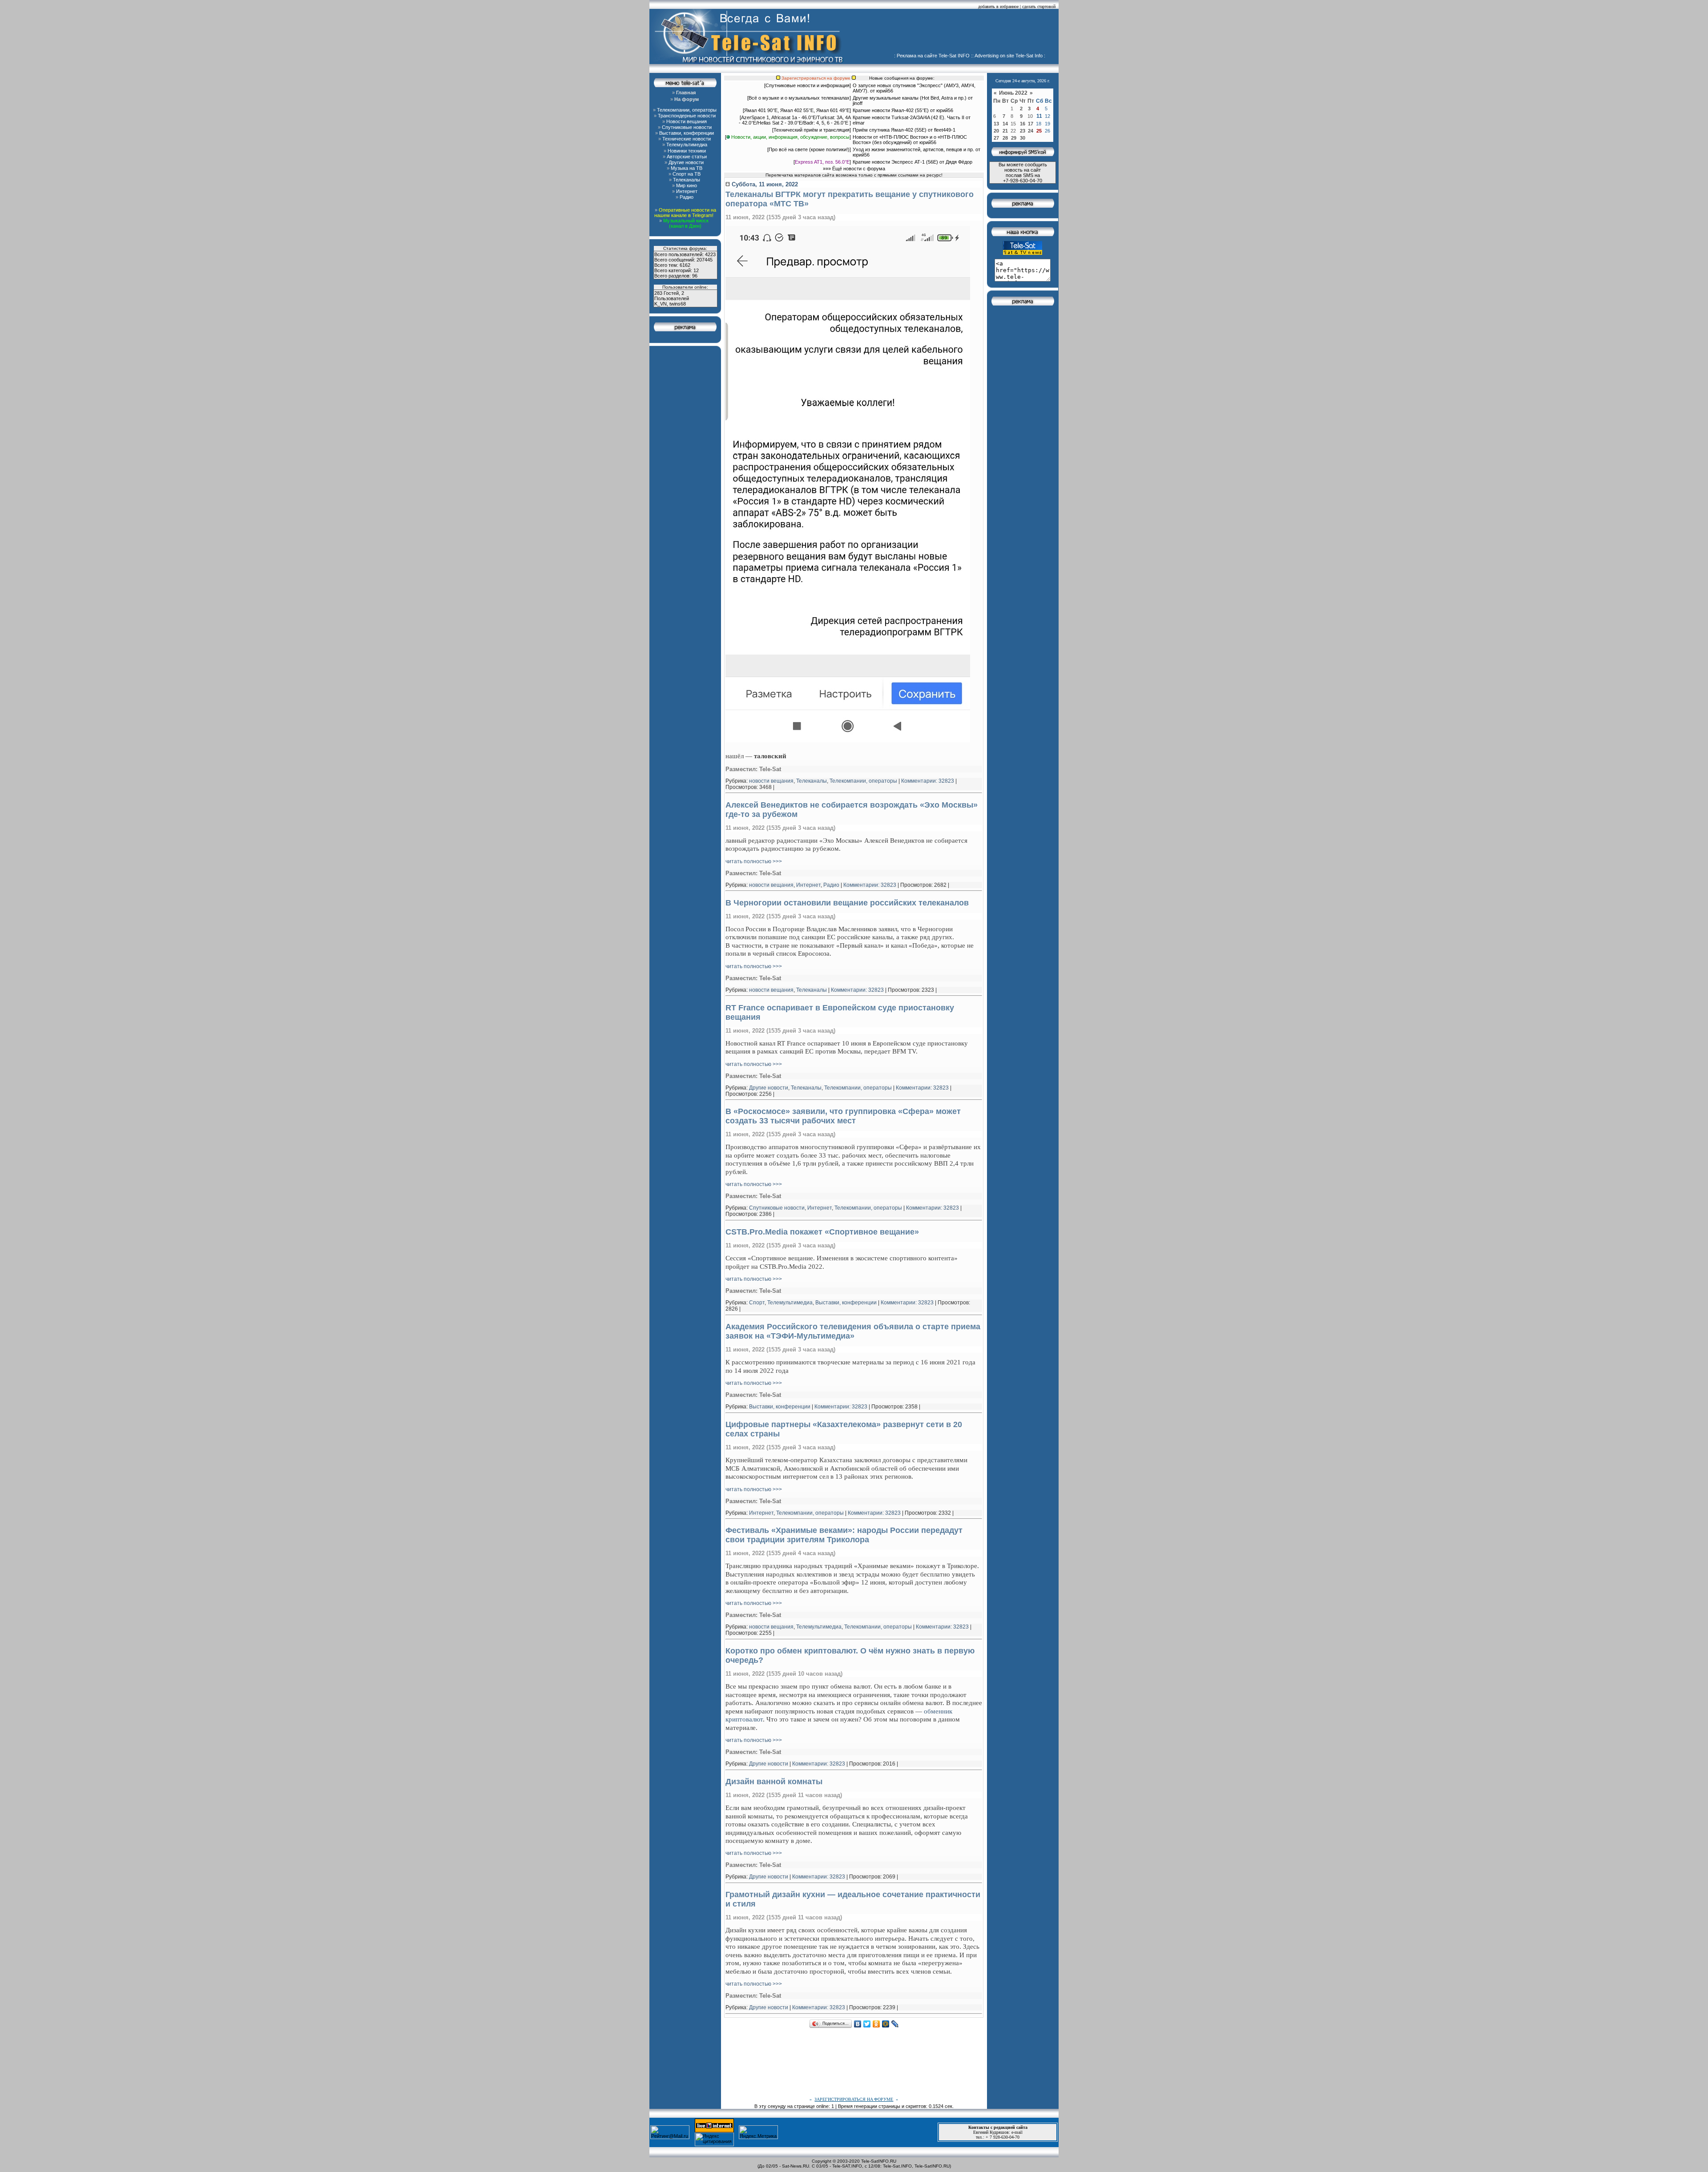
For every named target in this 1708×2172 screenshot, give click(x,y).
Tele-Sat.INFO (897, 2166)
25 (1039, 131)
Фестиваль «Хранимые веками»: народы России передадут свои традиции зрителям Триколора (844, 1535)
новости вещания (771, 781)
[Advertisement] (955, 33)
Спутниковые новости (777, 1208)
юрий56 (885, 91)
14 (1005, 124)
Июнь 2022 (1014, 93)
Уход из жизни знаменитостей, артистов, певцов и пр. (913, 149)
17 (1031, 124)
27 (996, 138)
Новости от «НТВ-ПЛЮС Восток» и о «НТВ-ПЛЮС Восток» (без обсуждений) (910, 140)
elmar (859, 123)
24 (1031, 131)
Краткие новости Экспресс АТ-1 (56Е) (895, 162)
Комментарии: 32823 (928, 781)
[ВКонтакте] (858, 2024)
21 (1005, 131)
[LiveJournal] (895, 2024)
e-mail (1017, 2132)
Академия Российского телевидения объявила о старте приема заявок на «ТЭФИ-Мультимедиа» (853, 1331)
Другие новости (769, 1088)
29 (1014, 138)
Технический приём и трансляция (812, 130)
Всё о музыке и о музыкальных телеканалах (799, 98)
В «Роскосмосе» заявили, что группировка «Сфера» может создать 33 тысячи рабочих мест (843, 1116)
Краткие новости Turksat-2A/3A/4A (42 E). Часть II (908, 117)
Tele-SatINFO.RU (879, 2161)
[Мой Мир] (886, 2024)
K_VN (661, 304)
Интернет (808, 885)
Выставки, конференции (846, 1303)
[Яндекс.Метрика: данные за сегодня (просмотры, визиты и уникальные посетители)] (758, 2132)
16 (1023, 124)
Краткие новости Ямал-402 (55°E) (891, 110)
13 (996, 124)
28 (1005, 138)
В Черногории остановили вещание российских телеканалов (847, 903)
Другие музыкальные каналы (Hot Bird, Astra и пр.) (910, 98)
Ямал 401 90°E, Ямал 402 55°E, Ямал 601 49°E (797, 110)
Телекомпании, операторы (863, 781)
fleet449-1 (945, 130)
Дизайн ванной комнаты (774, 1782)
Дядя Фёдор (959, 162)
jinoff (858, 103)
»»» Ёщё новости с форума (854, 169)
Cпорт (757, 1303)
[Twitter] (867, 2024)
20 (996, 131)
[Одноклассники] (876, 2024)
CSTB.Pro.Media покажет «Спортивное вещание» (822, 1232)
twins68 (678, 304)
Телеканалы (812, 781)
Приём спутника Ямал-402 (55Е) (890, 130)
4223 (710, 254)
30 (1023, 138)
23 (1023, 131)
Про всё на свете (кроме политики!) (809, 149)
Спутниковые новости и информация (808, 85)
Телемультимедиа (790, 1303)
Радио (831, 885)
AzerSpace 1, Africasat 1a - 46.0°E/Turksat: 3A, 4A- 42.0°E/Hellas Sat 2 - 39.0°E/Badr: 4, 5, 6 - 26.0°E (795, 120)
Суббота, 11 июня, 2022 (764, 184)
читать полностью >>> (754, 861)
